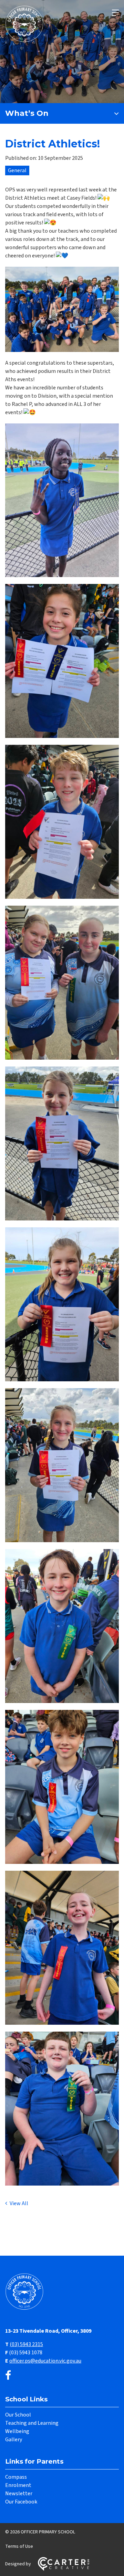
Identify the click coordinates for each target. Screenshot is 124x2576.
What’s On (27, 113)
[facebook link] (8, 2376)
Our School (18, 2415)
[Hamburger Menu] (115, 13)
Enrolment (18, 2485)
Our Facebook (21, 2502)
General (17, 170)
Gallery (14, 2440)
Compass (16, 2477)
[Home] (26, 2309)
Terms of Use (19, 2546)
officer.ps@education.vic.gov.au (45, 2361)
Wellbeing (17, 2431)
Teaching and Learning (32, 2423)
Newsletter (19, 2494)
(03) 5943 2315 (26, 2344)
